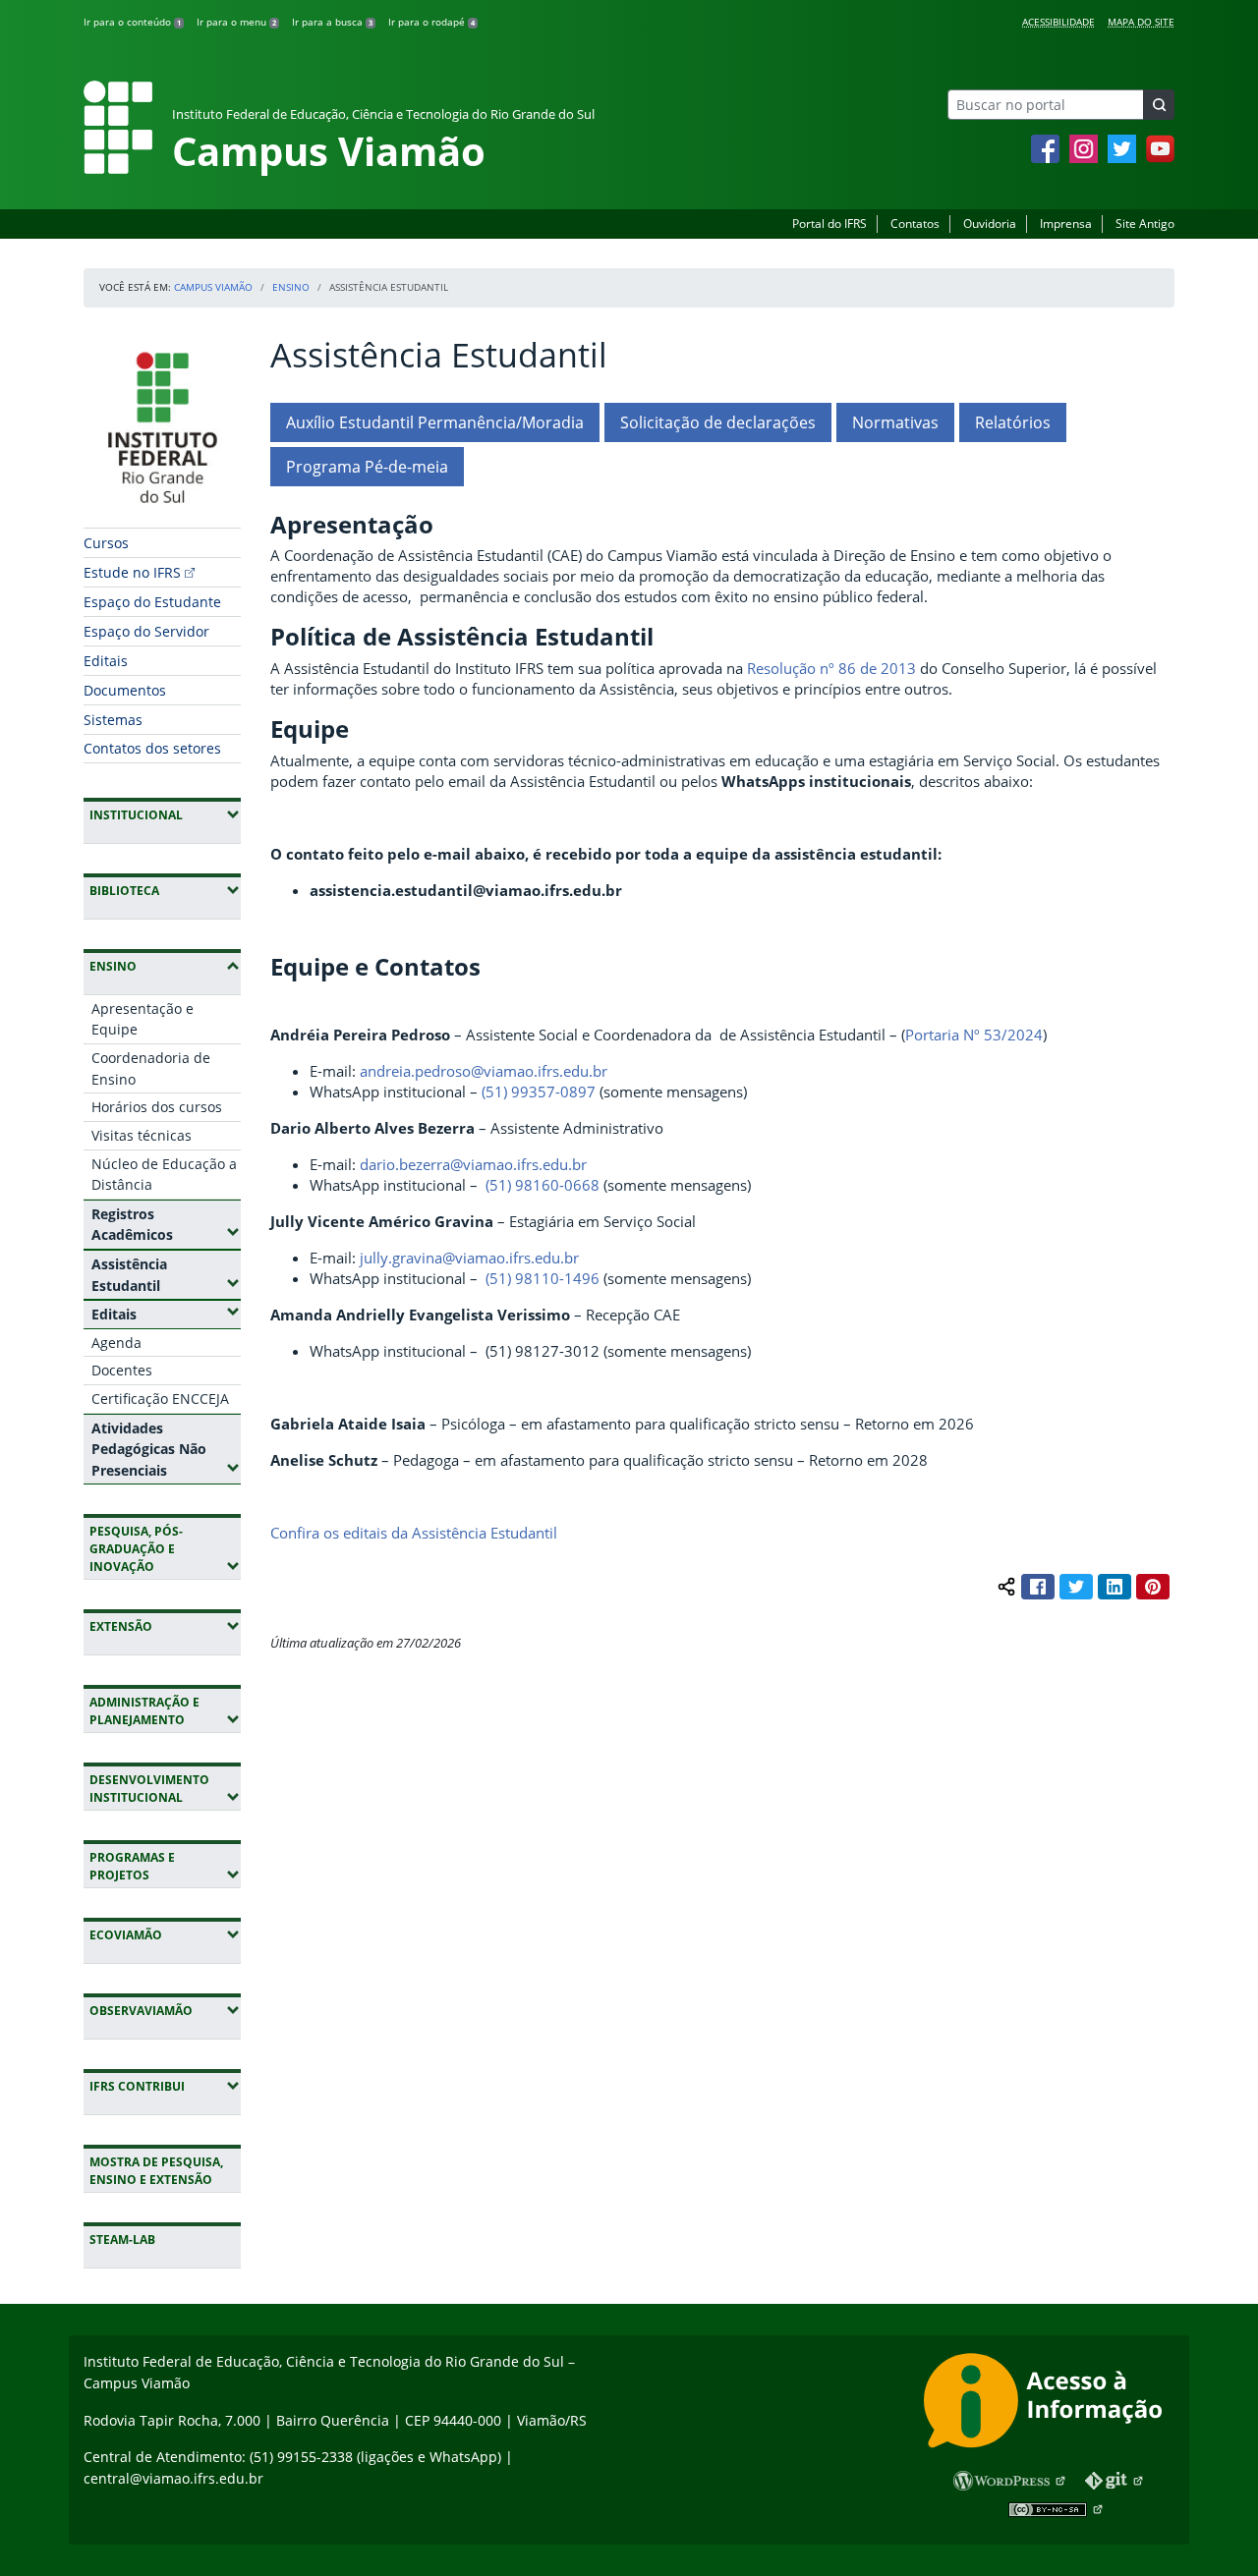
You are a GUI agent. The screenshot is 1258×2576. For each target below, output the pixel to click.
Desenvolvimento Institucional (165, 1789)
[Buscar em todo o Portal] (1159, 105)
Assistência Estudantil (166, 1275)
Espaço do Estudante (152, 602)
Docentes (122, 1370)
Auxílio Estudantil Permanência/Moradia (435, 422)
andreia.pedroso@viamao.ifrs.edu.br (484, 1071)
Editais (106, 661)
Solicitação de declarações (718, 422)
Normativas (895, 422)
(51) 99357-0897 (539, 1092)
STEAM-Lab (122, 2240)
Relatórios (1013, 422)
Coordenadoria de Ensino (151, 1068)
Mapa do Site (1141, 22)
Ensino (291, 287)
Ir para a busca (332, 22)
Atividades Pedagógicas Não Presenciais (166, 1449)
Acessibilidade (1058, 22)
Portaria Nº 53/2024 (974, 1035)
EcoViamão (165, 1934)
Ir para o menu (236, 22)
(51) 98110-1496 (543, 1278)
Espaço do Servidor (146, 631)
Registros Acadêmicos (166, 1225)
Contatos (915, 224)
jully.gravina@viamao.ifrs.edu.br (469, 1258)
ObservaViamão (165, 2010)
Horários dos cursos (157, 1107)
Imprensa (1066, 224)
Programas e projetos (165, 1866)
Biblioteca (165, 890)
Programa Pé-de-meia (367, 467)
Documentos (125, 690)
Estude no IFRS (132, 572)
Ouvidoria (990, 224)
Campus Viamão (213, 287)
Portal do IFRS (829, 224)
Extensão (165, 1626)
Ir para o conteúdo (132, 22)
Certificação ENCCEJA (160, 1399)
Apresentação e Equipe (143, 1019)
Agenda (116, 1343)
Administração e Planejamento (165, 1711)
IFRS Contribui (165, 2086)
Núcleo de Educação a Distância (164, 1175)
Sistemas (113, 720)
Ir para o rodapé (431, 22)
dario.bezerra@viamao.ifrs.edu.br (473, 1164)
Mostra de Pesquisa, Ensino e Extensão (156, 2171)
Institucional (165, 814)
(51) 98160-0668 (543, 1185)
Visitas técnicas (142, 1135)
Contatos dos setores (152, 748)
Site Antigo (1145, 224)
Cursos (106, 543)
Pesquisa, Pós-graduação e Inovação (165, 1549)
